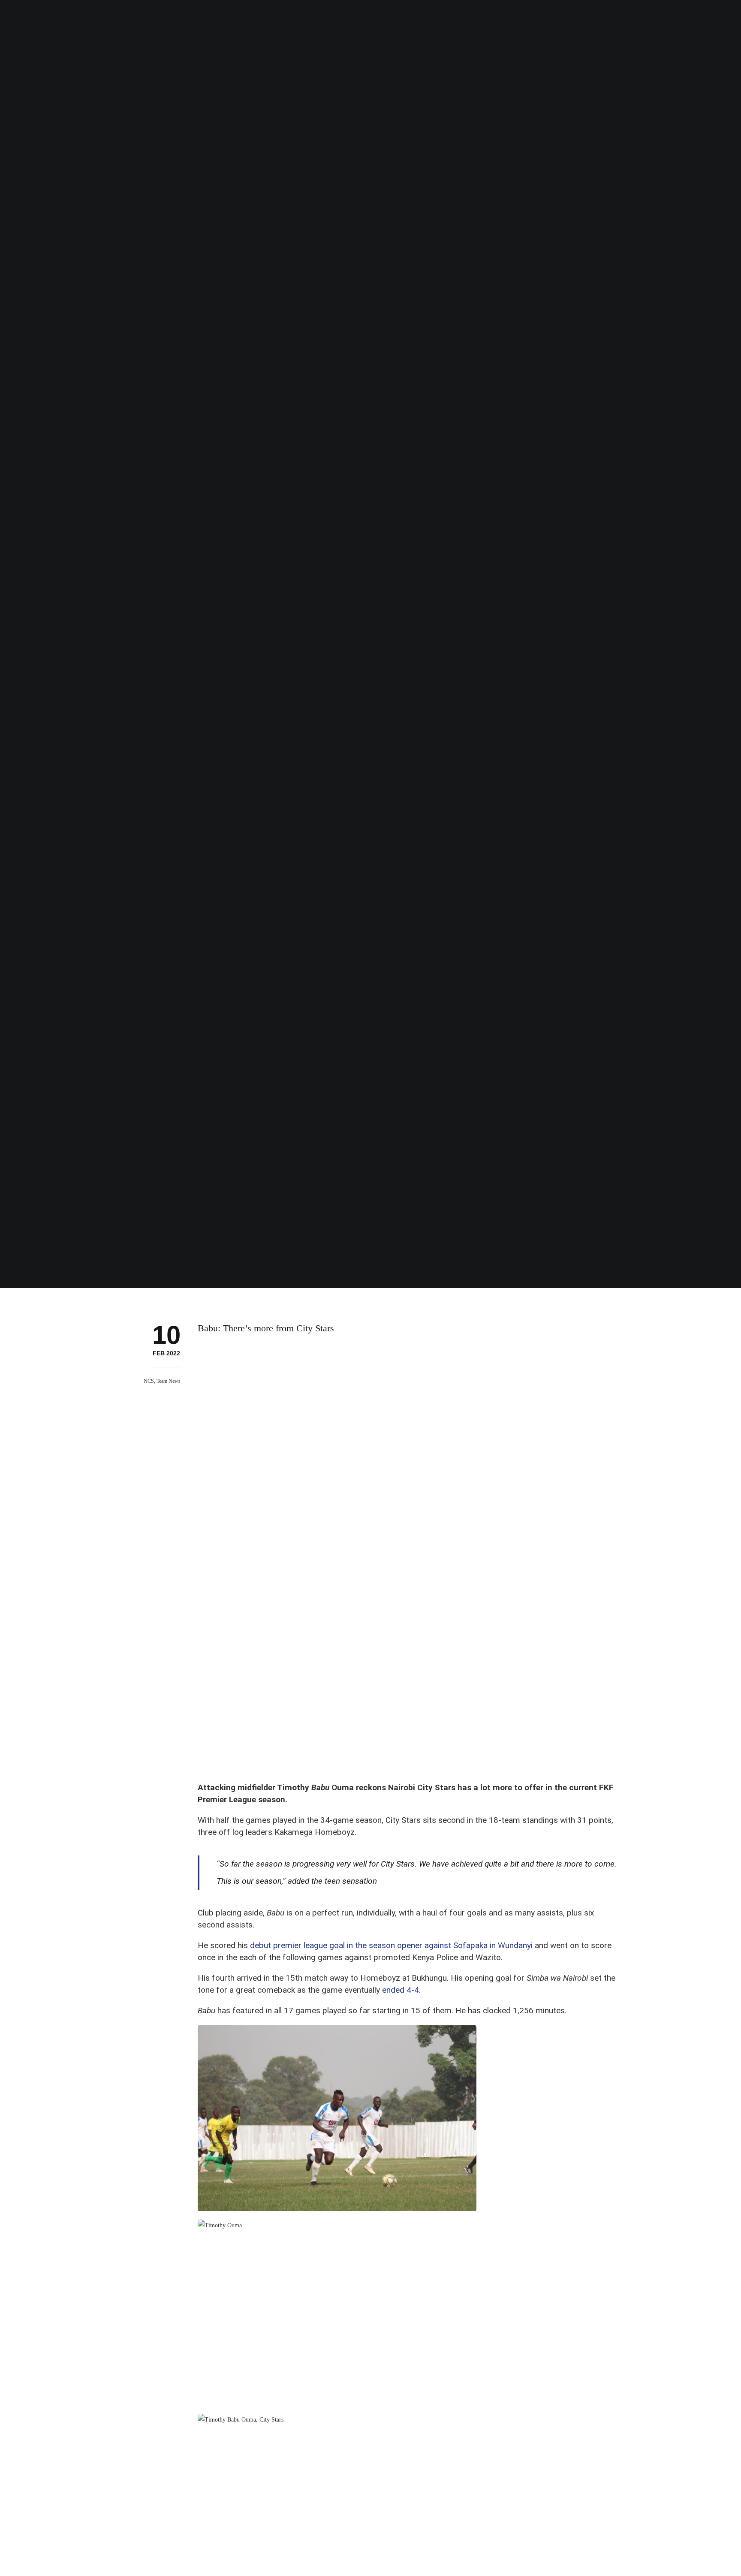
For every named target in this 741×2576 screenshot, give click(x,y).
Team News (169, 1381)
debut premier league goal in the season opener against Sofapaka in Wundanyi (391, 1945)
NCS (149, 1381)
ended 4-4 (401, 1990)
